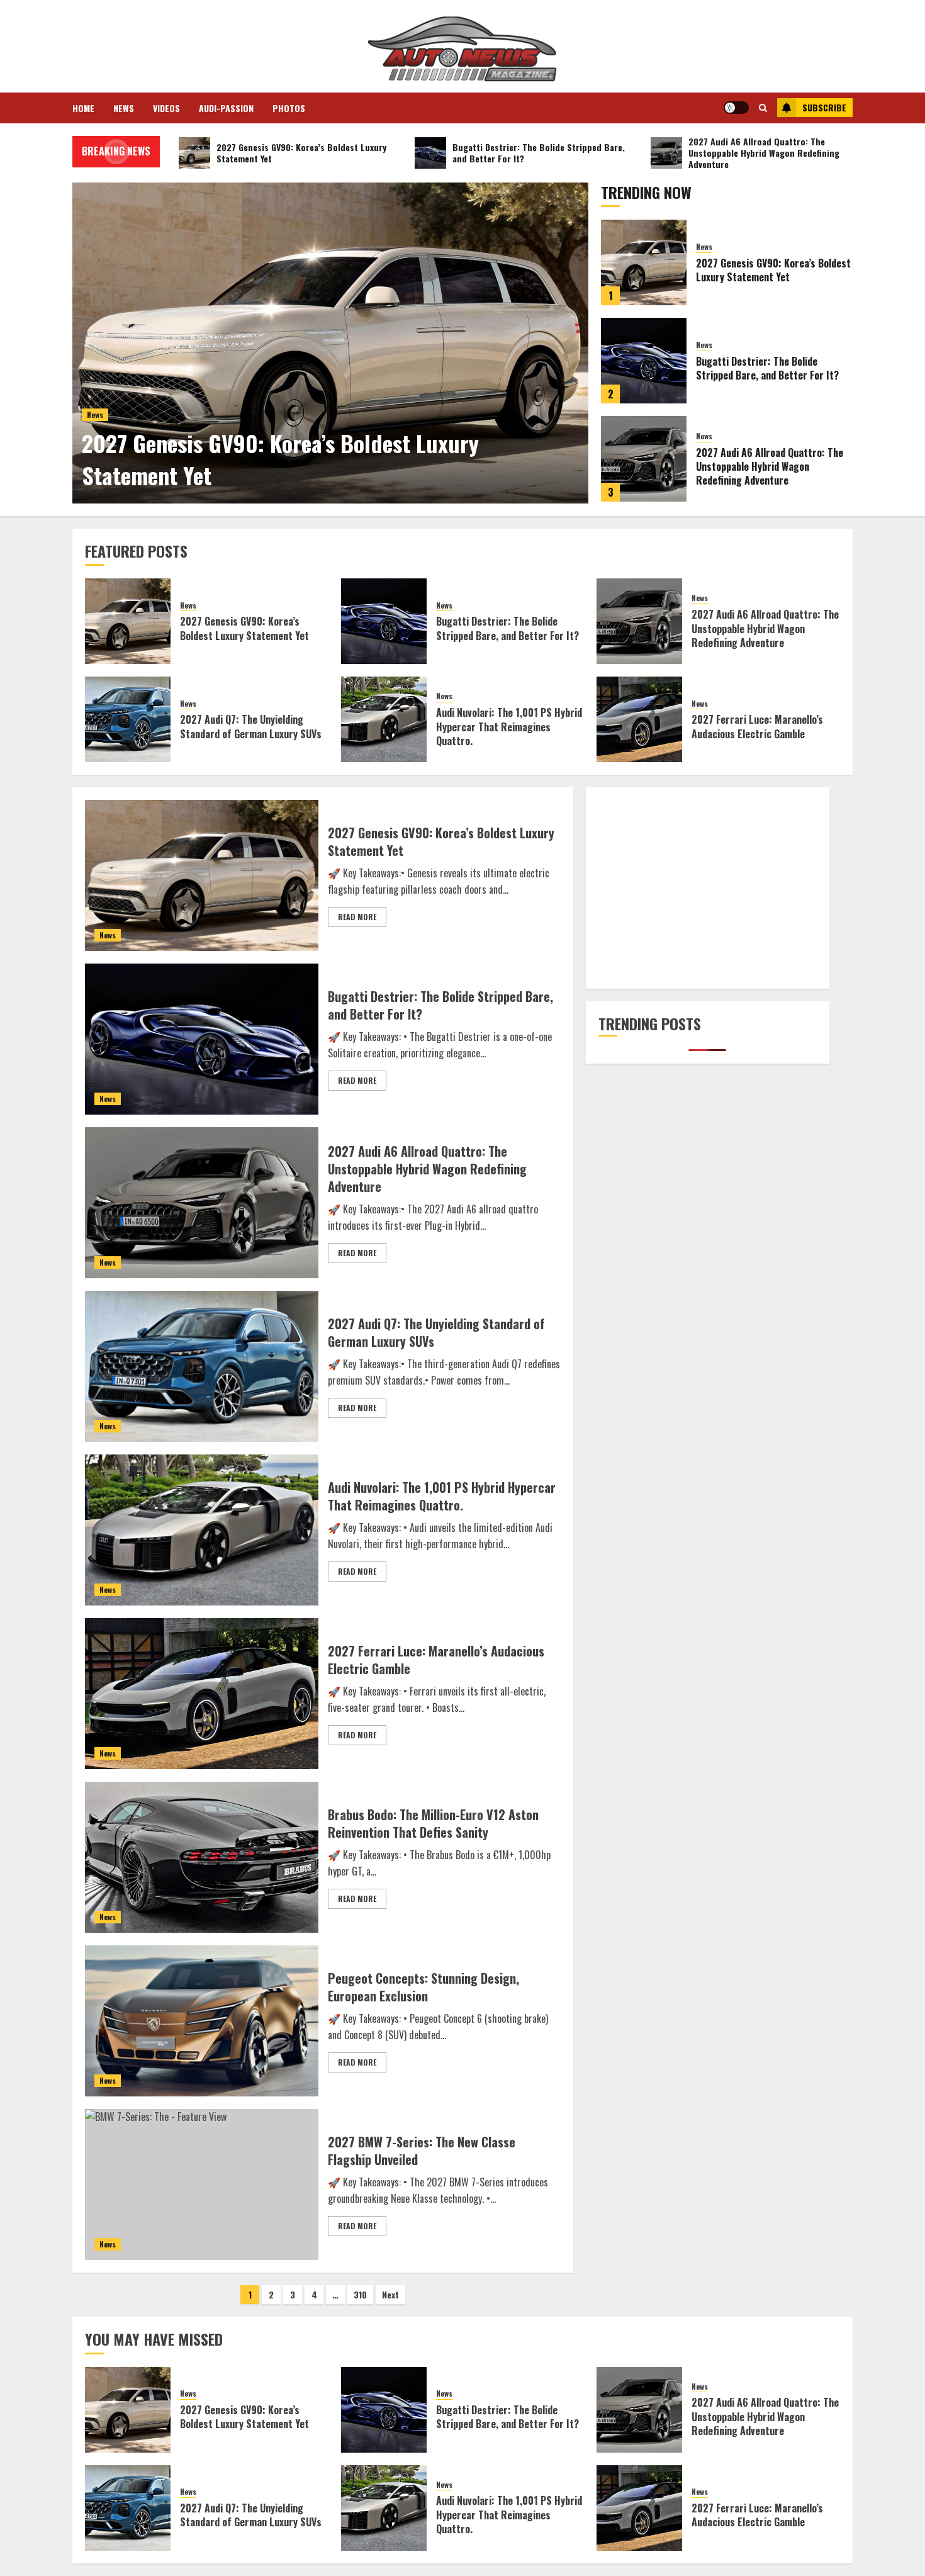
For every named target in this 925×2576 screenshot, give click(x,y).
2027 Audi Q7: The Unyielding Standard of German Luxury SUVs (251, 726)
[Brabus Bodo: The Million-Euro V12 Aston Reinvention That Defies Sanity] (202, 1857)
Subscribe (824, 107)
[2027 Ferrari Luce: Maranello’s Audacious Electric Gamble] (639, 719)
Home (83, 108)
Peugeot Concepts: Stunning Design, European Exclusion (423, 1987)
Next (390, 2294)
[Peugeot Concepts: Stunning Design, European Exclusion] (202, 2021)
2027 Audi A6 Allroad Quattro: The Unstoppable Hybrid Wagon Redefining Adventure (770, 467)
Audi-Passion (226, 108)
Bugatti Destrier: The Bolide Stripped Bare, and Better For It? (767, 368)
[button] (763, 108)
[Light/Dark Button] (736, 108)
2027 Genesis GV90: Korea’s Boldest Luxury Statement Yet (280, 458)
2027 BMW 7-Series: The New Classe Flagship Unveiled (422, 2151)
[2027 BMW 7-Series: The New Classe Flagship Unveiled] (202, 2185)
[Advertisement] (708, 888)
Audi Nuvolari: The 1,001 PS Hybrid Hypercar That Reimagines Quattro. (509, 727)
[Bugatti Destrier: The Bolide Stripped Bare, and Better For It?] (644, 361)
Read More (357, 917)
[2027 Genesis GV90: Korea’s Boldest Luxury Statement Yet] (330, 343)
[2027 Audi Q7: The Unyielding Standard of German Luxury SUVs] (128, 719)
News (124, 108)
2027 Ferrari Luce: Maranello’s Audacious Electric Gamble (757, 726)
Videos (166, 108)
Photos (289, 108)
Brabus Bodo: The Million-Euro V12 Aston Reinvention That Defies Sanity (433, 1823)
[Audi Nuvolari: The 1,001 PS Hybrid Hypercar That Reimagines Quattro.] (384, 719)
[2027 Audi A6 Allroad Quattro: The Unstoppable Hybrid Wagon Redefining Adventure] (644, 459)
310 (360, 2294)
